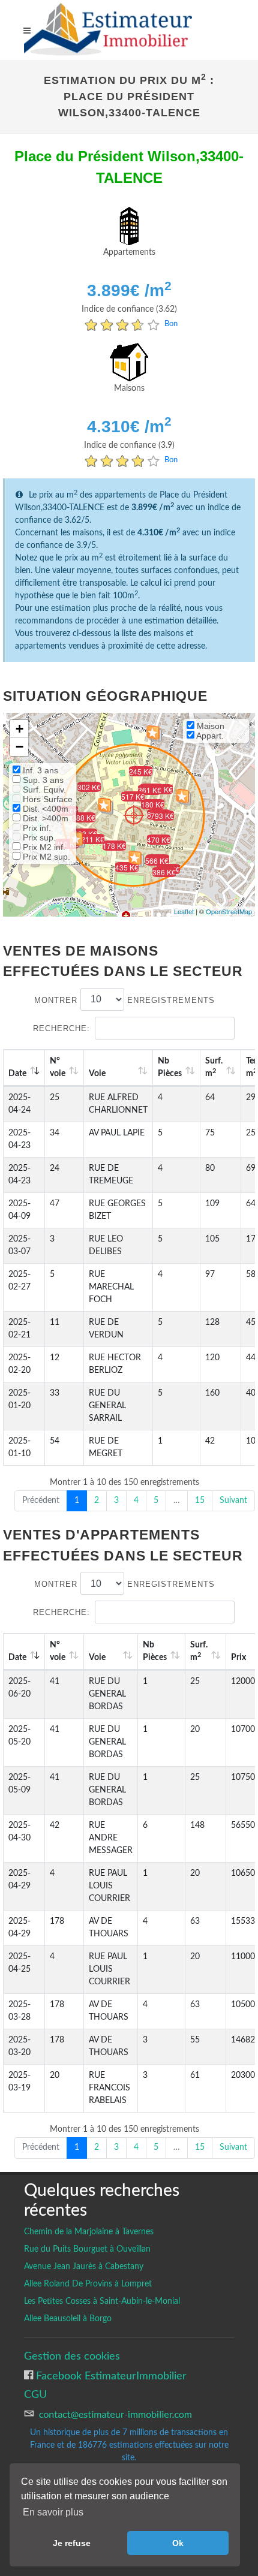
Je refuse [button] (72, 2543)
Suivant (233, 1501)
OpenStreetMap (229, 911)
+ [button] (19, 729)
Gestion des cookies (72, 2356)
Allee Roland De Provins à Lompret (88, 2284)
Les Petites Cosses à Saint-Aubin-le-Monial (102, 2301)
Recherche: (61, 1028)
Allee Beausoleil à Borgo (68, 2319)
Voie (97, 1074)
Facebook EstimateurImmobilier (110, 2376)
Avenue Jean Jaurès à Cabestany (84, 2267)
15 (200, 1501)
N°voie (58, 1067)
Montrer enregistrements (124, 1000)
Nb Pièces (170, 1067)
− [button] (19, 747)
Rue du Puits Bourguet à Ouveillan (87, 2249)
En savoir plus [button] (53, 2512)
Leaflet (184, 911)
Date (17, 1074)
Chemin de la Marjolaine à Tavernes (89, 2232)
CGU (35, 2395)
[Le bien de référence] (133, 815)
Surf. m (214, 1067)
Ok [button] (178, 2543)
